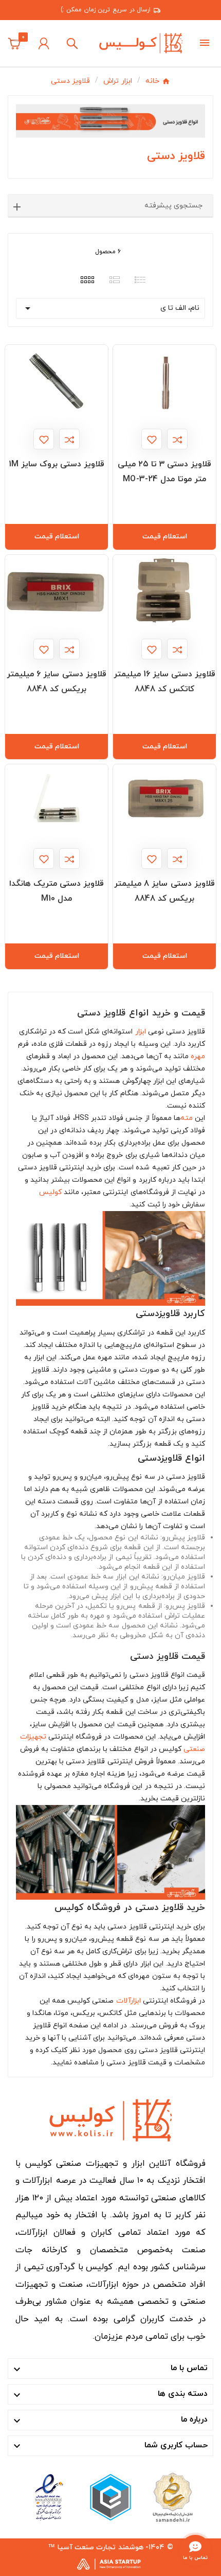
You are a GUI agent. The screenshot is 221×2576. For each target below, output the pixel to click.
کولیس (50, 1192)
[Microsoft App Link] (49, 2496)
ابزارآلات (128, 2001)
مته (187, 1118)
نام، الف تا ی (110, 308)
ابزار (141, 1032)
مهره (198, 1056)
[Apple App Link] (172, 2496)
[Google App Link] (110, 2496)
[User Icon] (44, 43)
